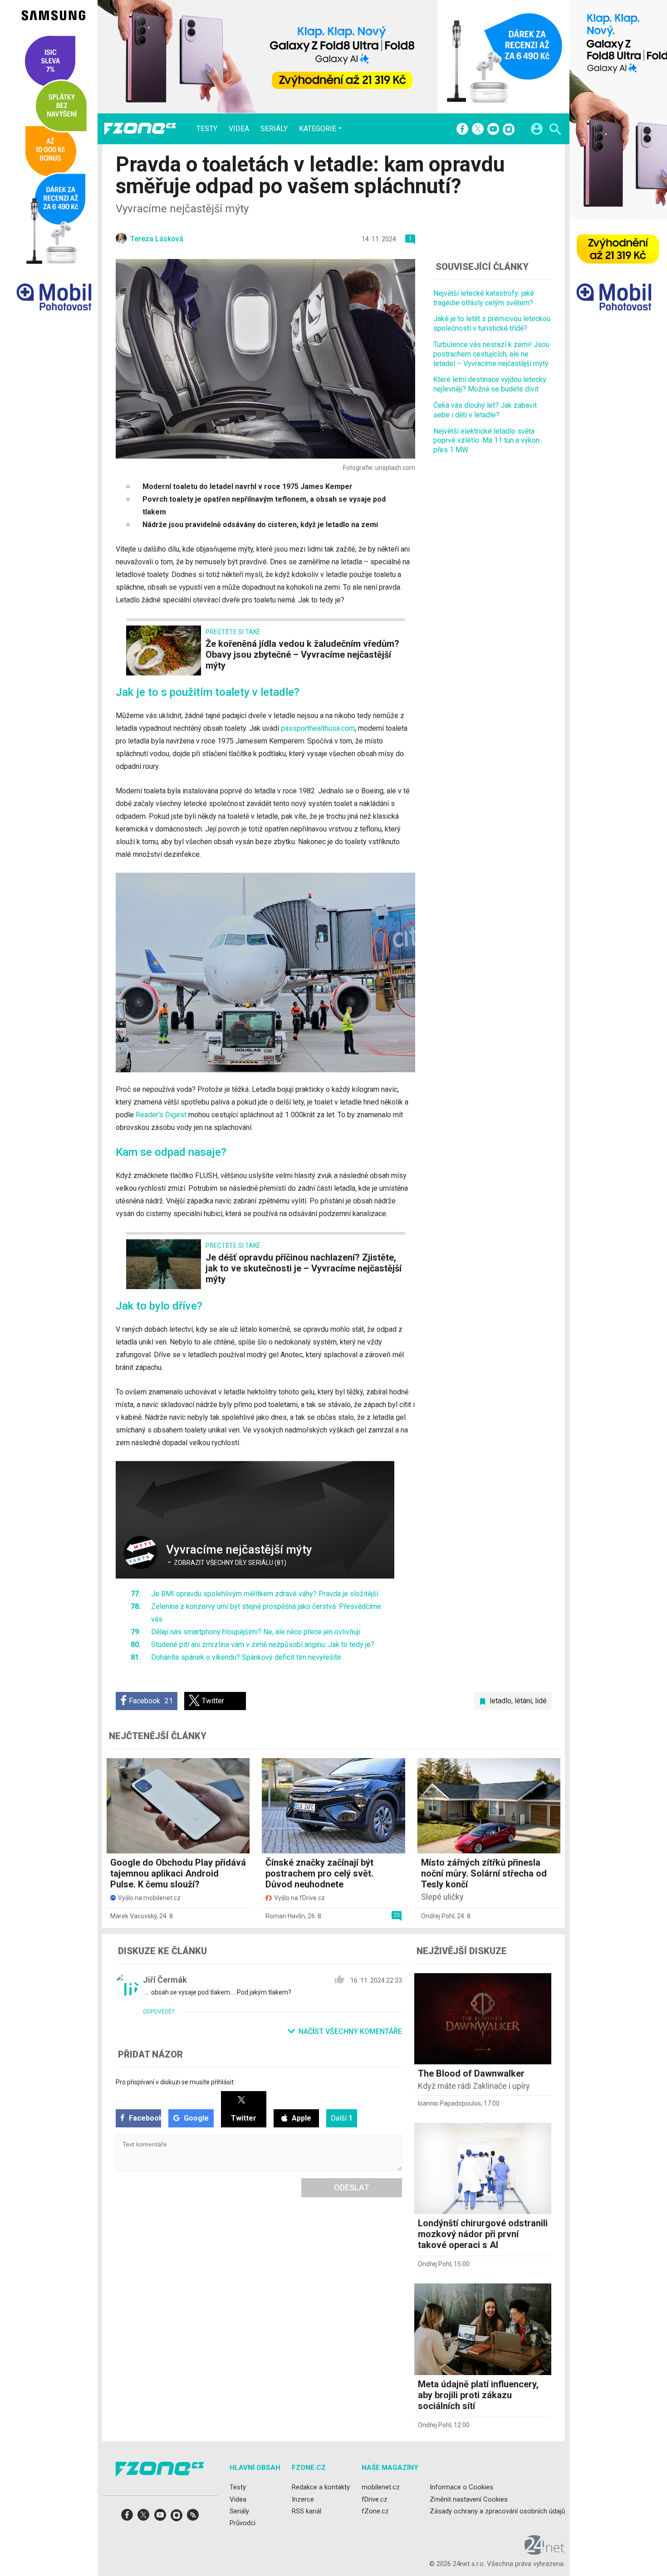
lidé (541, 1701)
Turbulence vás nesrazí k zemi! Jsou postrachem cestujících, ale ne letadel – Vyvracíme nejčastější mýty (491, 354)
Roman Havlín (285, 1916)
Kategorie (318, 128)
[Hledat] (555, 130)
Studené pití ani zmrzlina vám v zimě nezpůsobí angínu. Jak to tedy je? (263, 1645)
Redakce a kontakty (321, 2487)
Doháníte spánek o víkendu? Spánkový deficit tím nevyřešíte (246, 1657)
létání (523, 1701)
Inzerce (303, 2499)
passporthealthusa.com (318, 728)
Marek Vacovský (133, 1916)
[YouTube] (493, 130)
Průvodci (243, 2523)
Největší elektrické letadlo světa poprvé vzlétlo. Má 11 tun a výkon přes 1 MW (486, 440)
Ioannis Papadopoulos (449, 2103)
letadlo (500, 1701)
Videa (239, 129)
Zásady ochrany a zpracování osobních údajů (497, 2511)
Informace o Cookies (461, 2487)
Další (342, 2118)
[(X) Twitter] (478, 130)
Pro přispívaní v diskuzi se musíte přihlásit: (175, 2082)
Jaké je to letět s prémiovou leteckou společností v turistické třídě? (492, 323)
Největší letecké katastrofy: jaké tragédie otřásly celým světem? (484, 298)
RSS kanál (307, 2511)
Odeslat (352, 2187)
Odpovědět (159, 2012)
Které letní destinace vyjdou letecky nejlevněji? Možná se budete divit (490, 384)
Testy (207, 129)
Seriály (274, 129)
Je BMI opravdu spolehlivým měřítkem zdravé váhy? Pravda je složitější (265, 1594)
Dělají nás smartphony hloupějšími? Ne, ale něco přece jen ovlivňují (256, 1632)
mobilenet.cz (381, 2487)
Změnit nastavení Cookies (469, 2499)
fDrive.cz (375, 2499)
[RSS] (193, 2518)
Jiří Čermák (165, 1980)
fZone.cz (375, 2511)
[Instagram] (509, 130)
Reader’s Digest (161, 1115)
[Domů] (140, 129)
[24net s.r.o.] (545, 2552)
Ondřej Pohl (438, 1916)
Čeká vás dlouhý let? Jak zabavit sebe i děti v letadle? (485, 410)
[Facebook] (462, 130)
